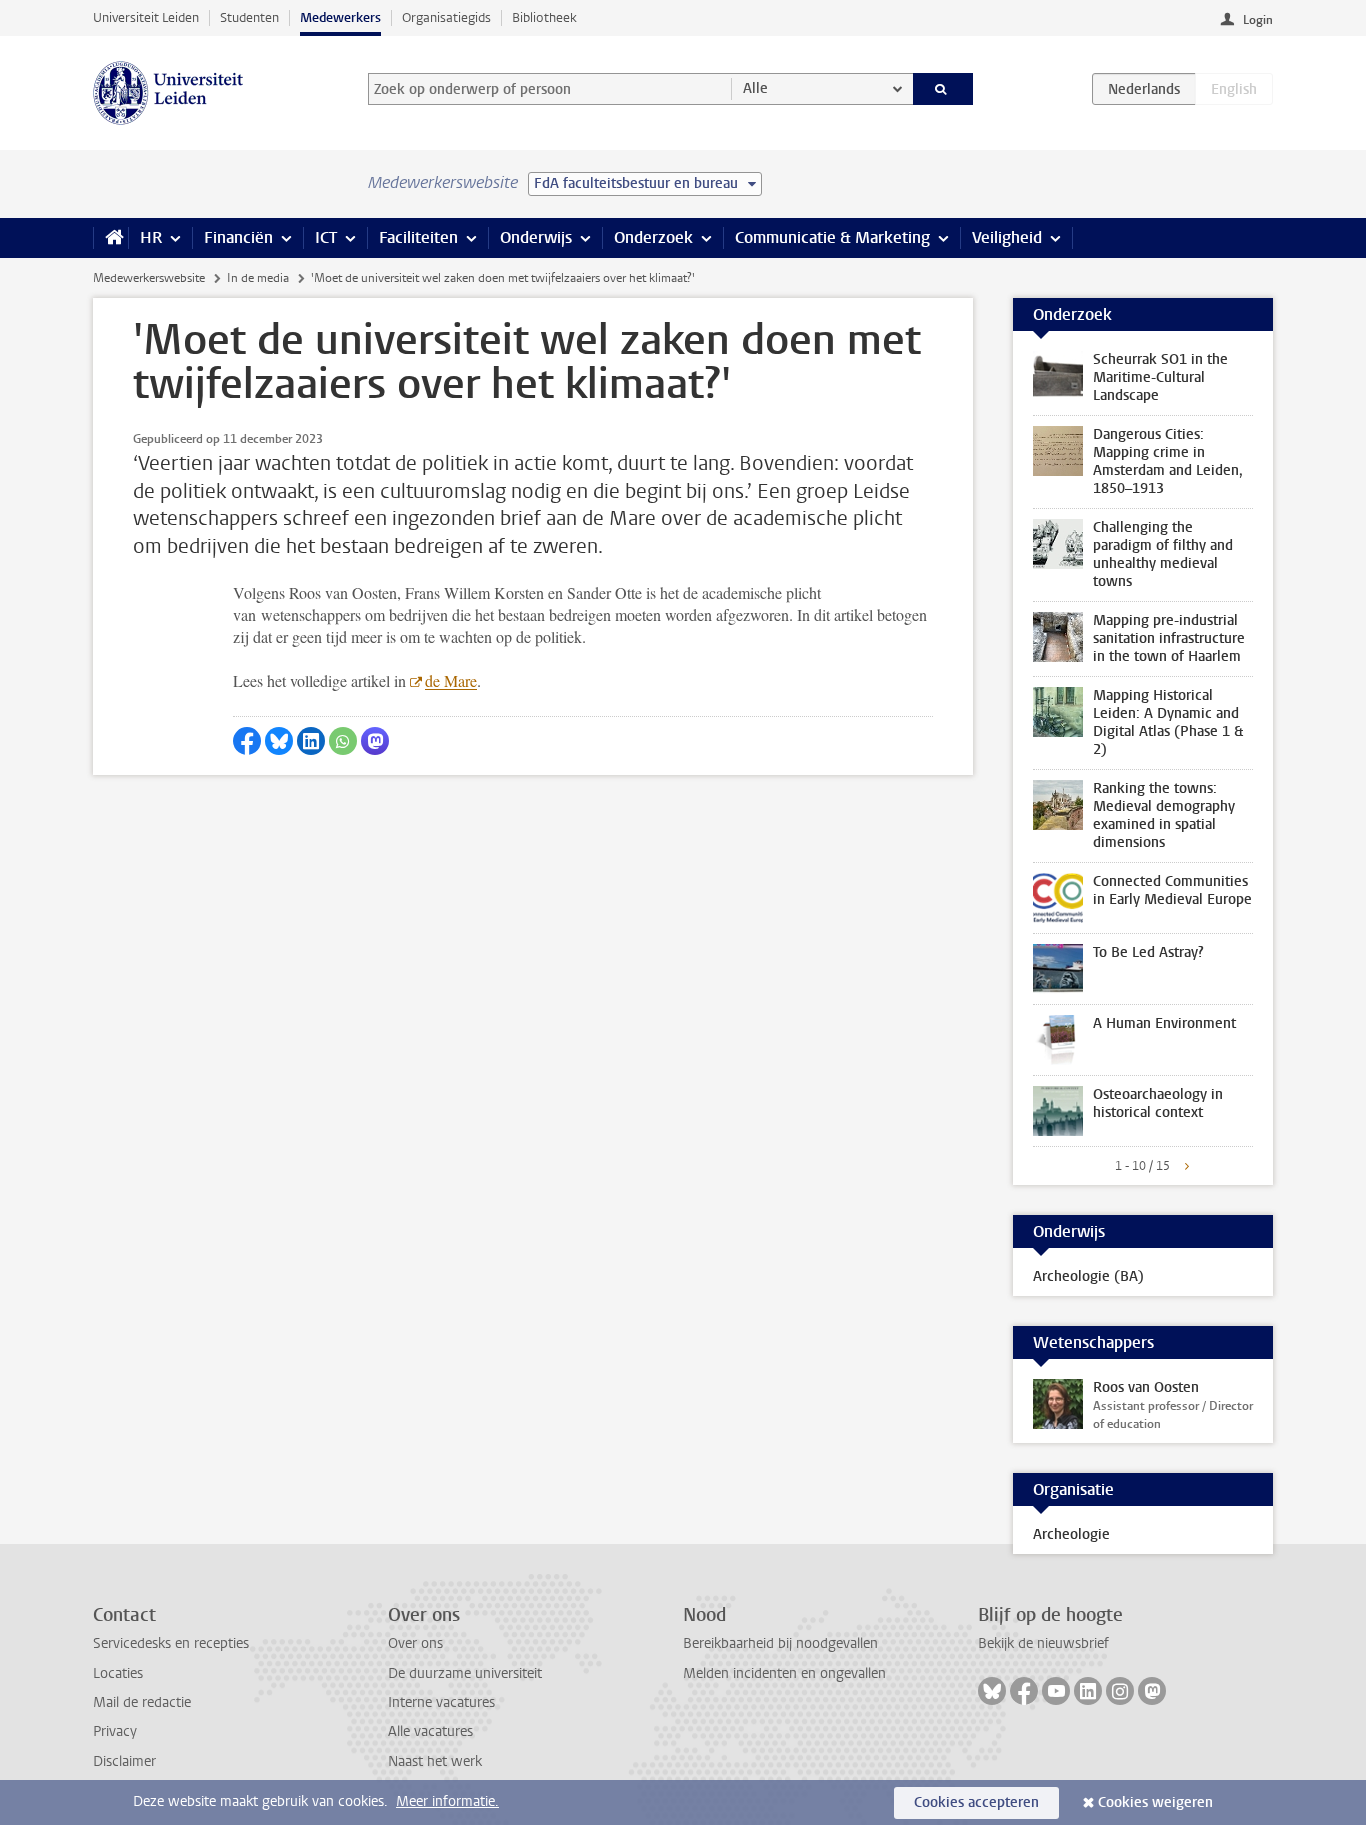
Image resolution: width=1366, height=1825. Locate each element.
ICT (326, 237)
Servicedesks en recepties (171, 1643)
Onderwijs (536, 237)
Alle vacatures (430, 1731)
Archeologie (1071, 1534)
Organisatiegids (446, 17)
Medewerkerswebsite (149, 278)
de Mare (451, 680)
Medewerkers (340, 17)
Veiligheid (1007, 237)
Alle (755, 88)
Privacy (115, 1731)
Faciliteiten (418, 237)
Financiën (238, 237)
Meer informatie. (447, 1801)
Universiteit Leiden (146, 17)
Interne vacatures (441, 1702)
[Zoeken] (943, 89)
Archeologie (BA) (1088, 1276)
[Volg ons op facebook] (1024, 1691)
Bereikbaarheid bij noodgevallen (780, 1643)
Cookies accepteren (976, 1802)
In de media (258, 278)
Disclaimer (124, 1761)
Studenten (249, 17)
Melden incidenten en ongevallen (784, 1673)
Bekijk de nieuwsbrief (1043, 1643)
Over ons (415, 1643)
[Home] (110, 238)
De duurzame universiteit (465, 1673)
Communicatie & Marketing (832, 237)
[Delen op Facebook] (247, 741)
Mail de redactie (142, 1702)
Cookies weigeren (1155, 1802)
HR (151, 237)
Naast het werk (435, 1761)
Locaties (118, 1673)
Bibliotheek (544, 17)
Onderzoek (653, 237)
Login (1258, 20)
